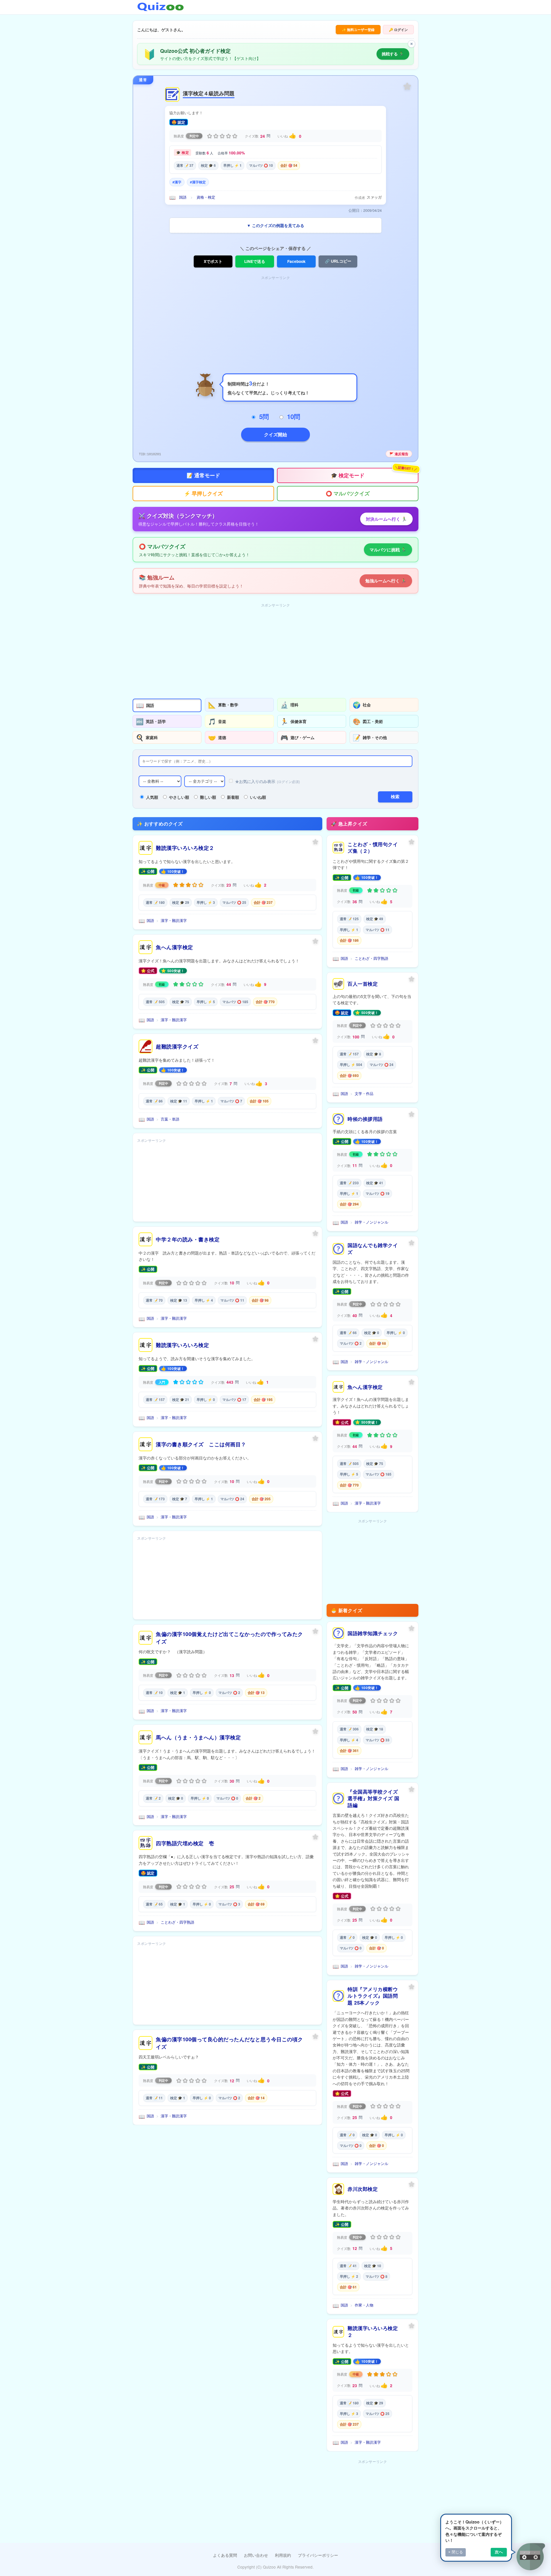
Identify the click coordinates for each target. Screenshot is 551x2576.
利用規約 (283, 2555)
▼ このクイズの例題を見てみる (275, 225)
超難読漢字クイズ (177, 1046)
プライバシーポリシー (318, 2555)
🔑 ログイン (398, 30)
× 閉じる (456, 2552)
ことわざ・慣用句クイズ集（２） (373, 848)
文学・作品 (364, 1093)
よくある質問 (225, 2555)
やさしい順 (179, 797)
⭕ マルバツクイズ (348, 493)
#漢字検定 (198, 182)
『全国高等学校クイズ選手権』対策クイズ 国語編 (374, 1798)
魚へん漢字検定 (174, 947)
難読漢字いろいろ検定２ (185, 848)
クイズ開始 (275, 434)
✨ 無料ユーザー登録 (358, 30)
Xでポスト (213, 261)
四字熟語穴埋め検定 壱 (185, 1843)
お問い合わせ (256, 2555)
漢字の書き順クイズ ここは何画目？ (201, 1444)
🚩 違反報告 (399, 454)
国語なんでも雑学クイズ (373, 1249)
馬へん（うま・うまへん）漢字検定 (198, 1737)
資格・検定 (206, 197)
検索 (395, 797)
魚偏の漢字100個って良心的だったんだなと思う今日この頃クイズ (229, 2043)
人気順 (152, 797)
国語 (183, 197)
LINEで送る (255, 261)
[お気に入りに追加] (407, 86)
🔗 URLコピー (338, 261)
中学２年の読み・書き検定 (188, 1239)
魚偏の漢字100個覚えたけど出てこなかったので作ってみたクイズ (229, 1638)
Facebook (296, 261)
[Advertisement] (275, 322)
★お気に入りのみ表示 (267, 781)
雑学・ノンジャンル (371, 1222)
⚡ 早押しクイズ (203, 493)
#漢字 (177, 182)
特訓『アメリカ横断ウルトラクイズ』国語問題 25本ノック (373, 1996)
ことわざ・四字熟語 (177, 1922)
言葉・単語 (170, 1119)
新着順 (233, 797)
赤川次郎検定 (363, 2189)
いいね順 (258, 797)
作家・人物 (364, 2305)
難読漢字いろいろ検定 (182, 1345)
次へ (499, 2552)
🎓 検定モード (374, 473)
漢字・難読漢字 (174, 920)
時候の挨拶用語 (365, 1119)
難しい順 (208, 797)
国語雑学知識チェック (373, 1633)
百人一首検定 (363, 984)
